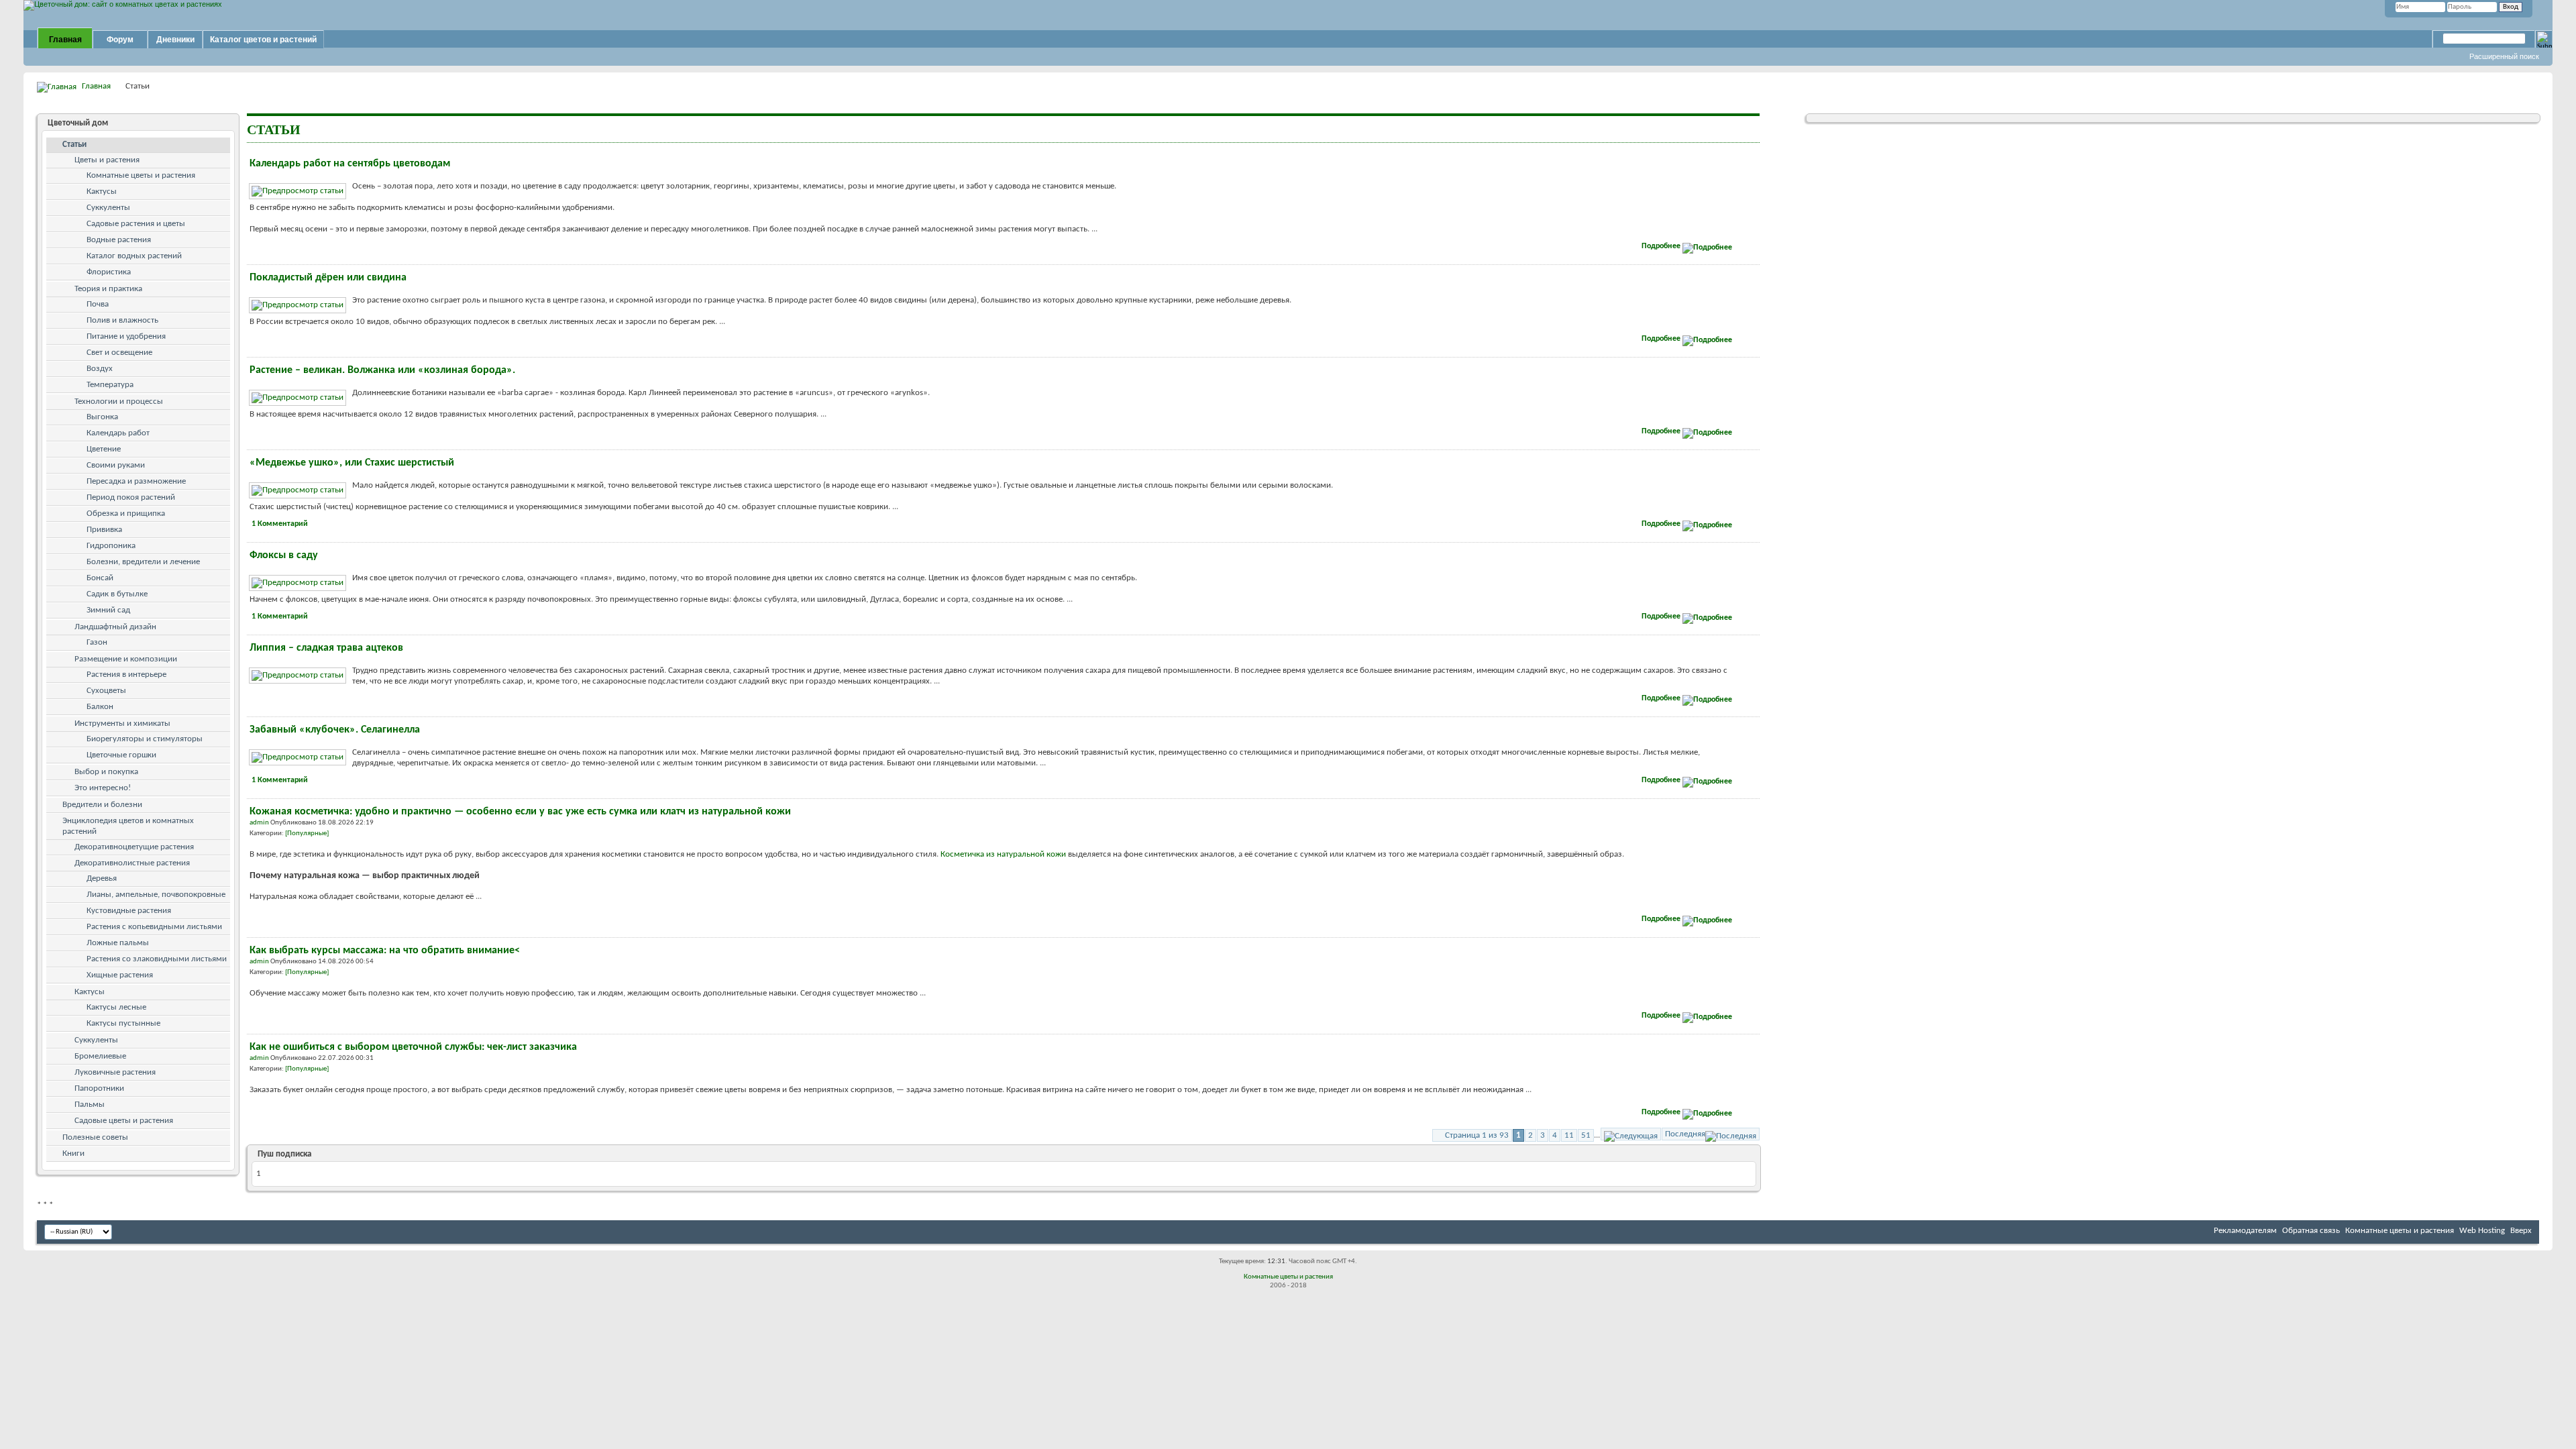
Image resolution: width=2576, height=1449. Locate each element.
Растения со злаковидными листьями (157, 959)
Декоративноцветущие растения (134, 847)
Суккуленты (108, 208)
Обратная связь (2311, 1231)
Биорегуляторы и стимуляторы (145, 739)
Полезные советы (95, 1137)
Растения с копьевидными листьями (154, 927)
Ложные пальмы (118, 943)
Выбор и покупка (106, 772)
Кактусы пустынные (123, 1023)
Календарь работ (118, 433)
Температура (110, 385)
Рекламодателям (2245, 1231)
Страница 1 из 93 (1477, 1135)
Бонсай (100, 578)
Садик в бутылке (117, 594)
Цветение (104, 449)
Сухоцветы (106, 691)
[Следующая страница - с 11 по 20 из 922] (1631, 1134)
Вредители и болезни (102, 805)
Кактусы (102, 192)
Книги (73, 1153)
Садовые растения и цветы (136, 224)
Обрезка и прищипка (126, 514)
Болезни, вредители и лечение (143, 562)
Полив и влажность (122, 320)
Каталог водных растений (134, 256)
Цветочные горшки (121, 755)
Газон (97, 642)
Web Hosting (2482, 1231)
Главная (65, 40)
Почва (98, 304)
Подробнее (1662, 246)
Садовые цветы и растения (124, 1121)
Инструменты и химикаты (122, 723)
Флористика (109, 272)
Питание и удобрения (126, 336)
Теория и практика (108, 289)
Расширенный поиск (2504, 56)
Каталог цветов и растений (263, 40)
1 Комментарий (280, 524)
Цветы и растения (107, 160)
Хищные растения (120, 975)
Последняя (1685, 1134)
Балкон (100, 707)
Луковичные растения (115, 1072)
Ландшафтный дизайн (115, 627)
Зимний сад (108, 610)
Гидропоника (111, 546)
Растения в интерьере (126, 675)
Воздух (100, 369)
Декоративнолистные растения (132, 863)
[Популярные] (307, 834)
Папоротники (99, 1088)
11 (1569, 1135)
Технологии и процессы (119, 401)
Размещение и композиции (126, 659)
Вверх (2521, 1231)
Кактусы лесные (116, 1007)
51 (1586, 1135)
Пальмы (90, 1105)
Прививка (104, 530)
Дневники (175, 40)
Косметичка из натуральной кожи (1003, 854)
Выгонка (102, 417)
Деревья (102, 878)
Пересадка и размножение (136, 481)
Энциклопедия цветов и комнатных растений (128, 826)
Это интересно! (103, 788)
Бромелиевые (100, 1056)
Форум (120, 40)
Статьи (74, 145)
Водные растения (119, 240)
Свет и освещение (119, 353)
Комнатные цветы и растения (141, 175)
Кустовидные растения (129, 911)
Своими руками (116, 465)
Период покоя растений (131, 497)
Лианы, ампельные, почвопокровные (156, 895)
